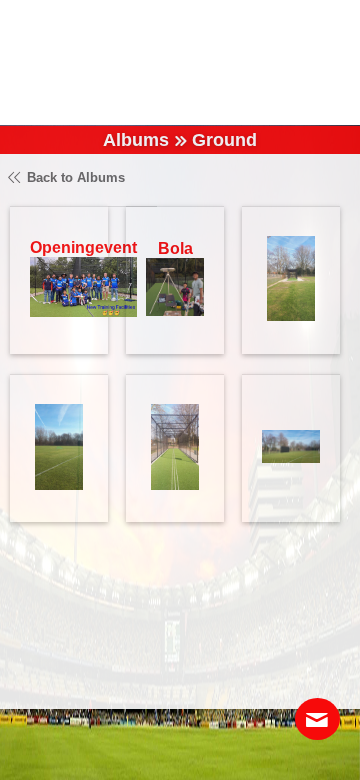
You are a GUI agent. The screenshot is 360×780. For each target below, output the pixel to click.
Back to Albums (74, 177)
